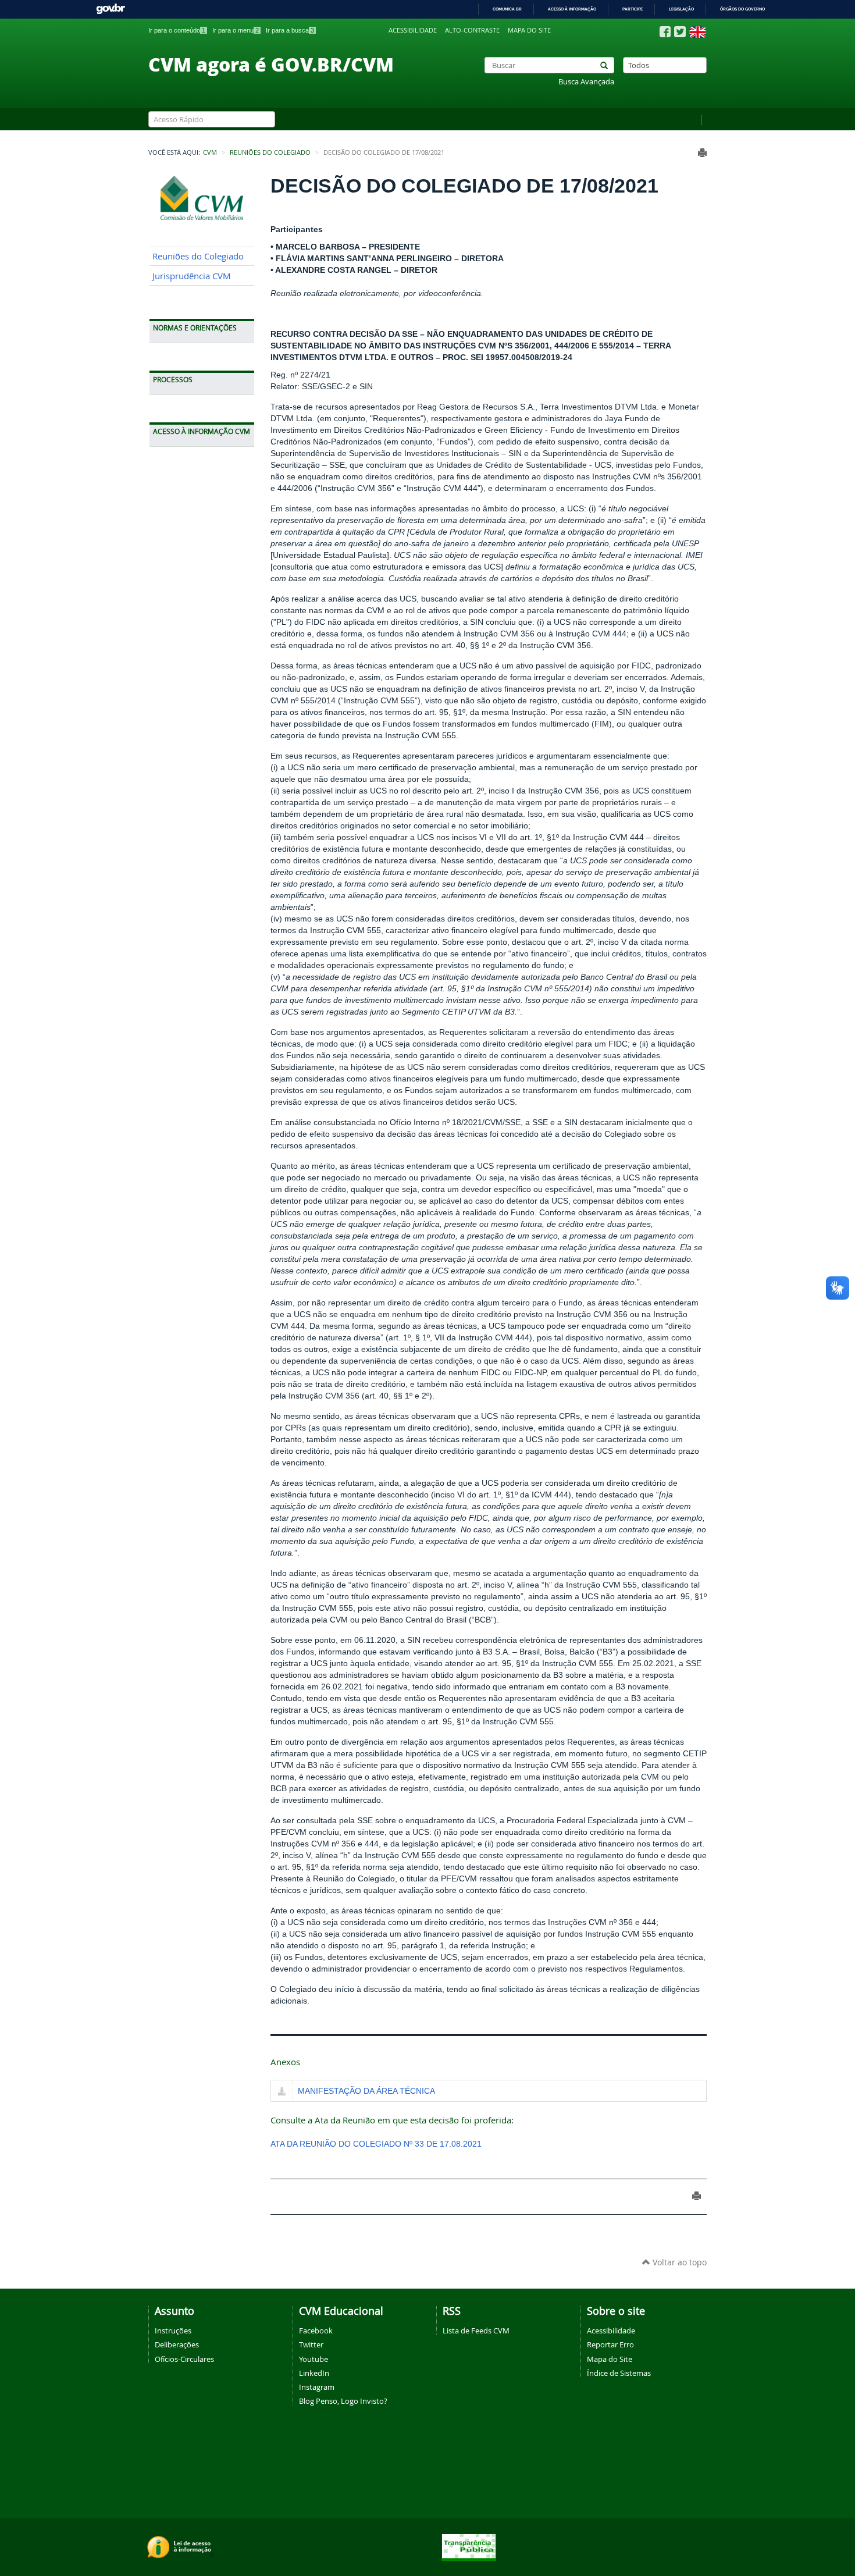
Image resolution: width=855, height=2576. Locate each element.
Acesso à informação (572, 9)
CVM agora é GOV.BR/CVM (271, 64)
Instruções (173, 2331)
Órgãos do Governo (742, 9)
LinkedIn (314, 2373)
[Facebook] (665, 32)
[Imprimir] (702, 153)
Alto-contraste (472, 30)
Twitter (311, 2344)
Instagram (317, 2387)
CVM (210, 152)
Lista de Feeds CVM (476, 2331)
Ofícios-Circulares (184, 2359)
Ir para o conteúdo (177, 30)
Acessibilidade (413, 30)
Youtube (313, 2359)
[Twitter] (680, 32)
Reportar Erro (610, 2344)
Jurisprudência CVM (192, 276)
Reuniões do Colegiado (270, 152)
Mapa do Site (610, 2359)
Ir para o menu (236, 30)
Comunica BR (507, 9)
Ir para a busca (290, 30)
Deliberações (177, 2344)
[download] (282, 2092)
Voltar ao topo (678, 2262)
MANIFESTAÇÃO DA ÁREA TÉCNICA (366, 2091)
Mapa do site (529, 30)
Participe (633, 9)
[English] (698, 32)
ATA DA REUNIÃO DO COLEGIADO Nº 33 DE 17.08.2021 (376, 2144)
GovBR (111, 9)
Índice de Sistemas (619, 2373)
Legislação (681, 9)
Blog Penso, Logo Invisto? (343, 2401)
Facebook (316, 2331)
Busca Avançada (586, 82)
